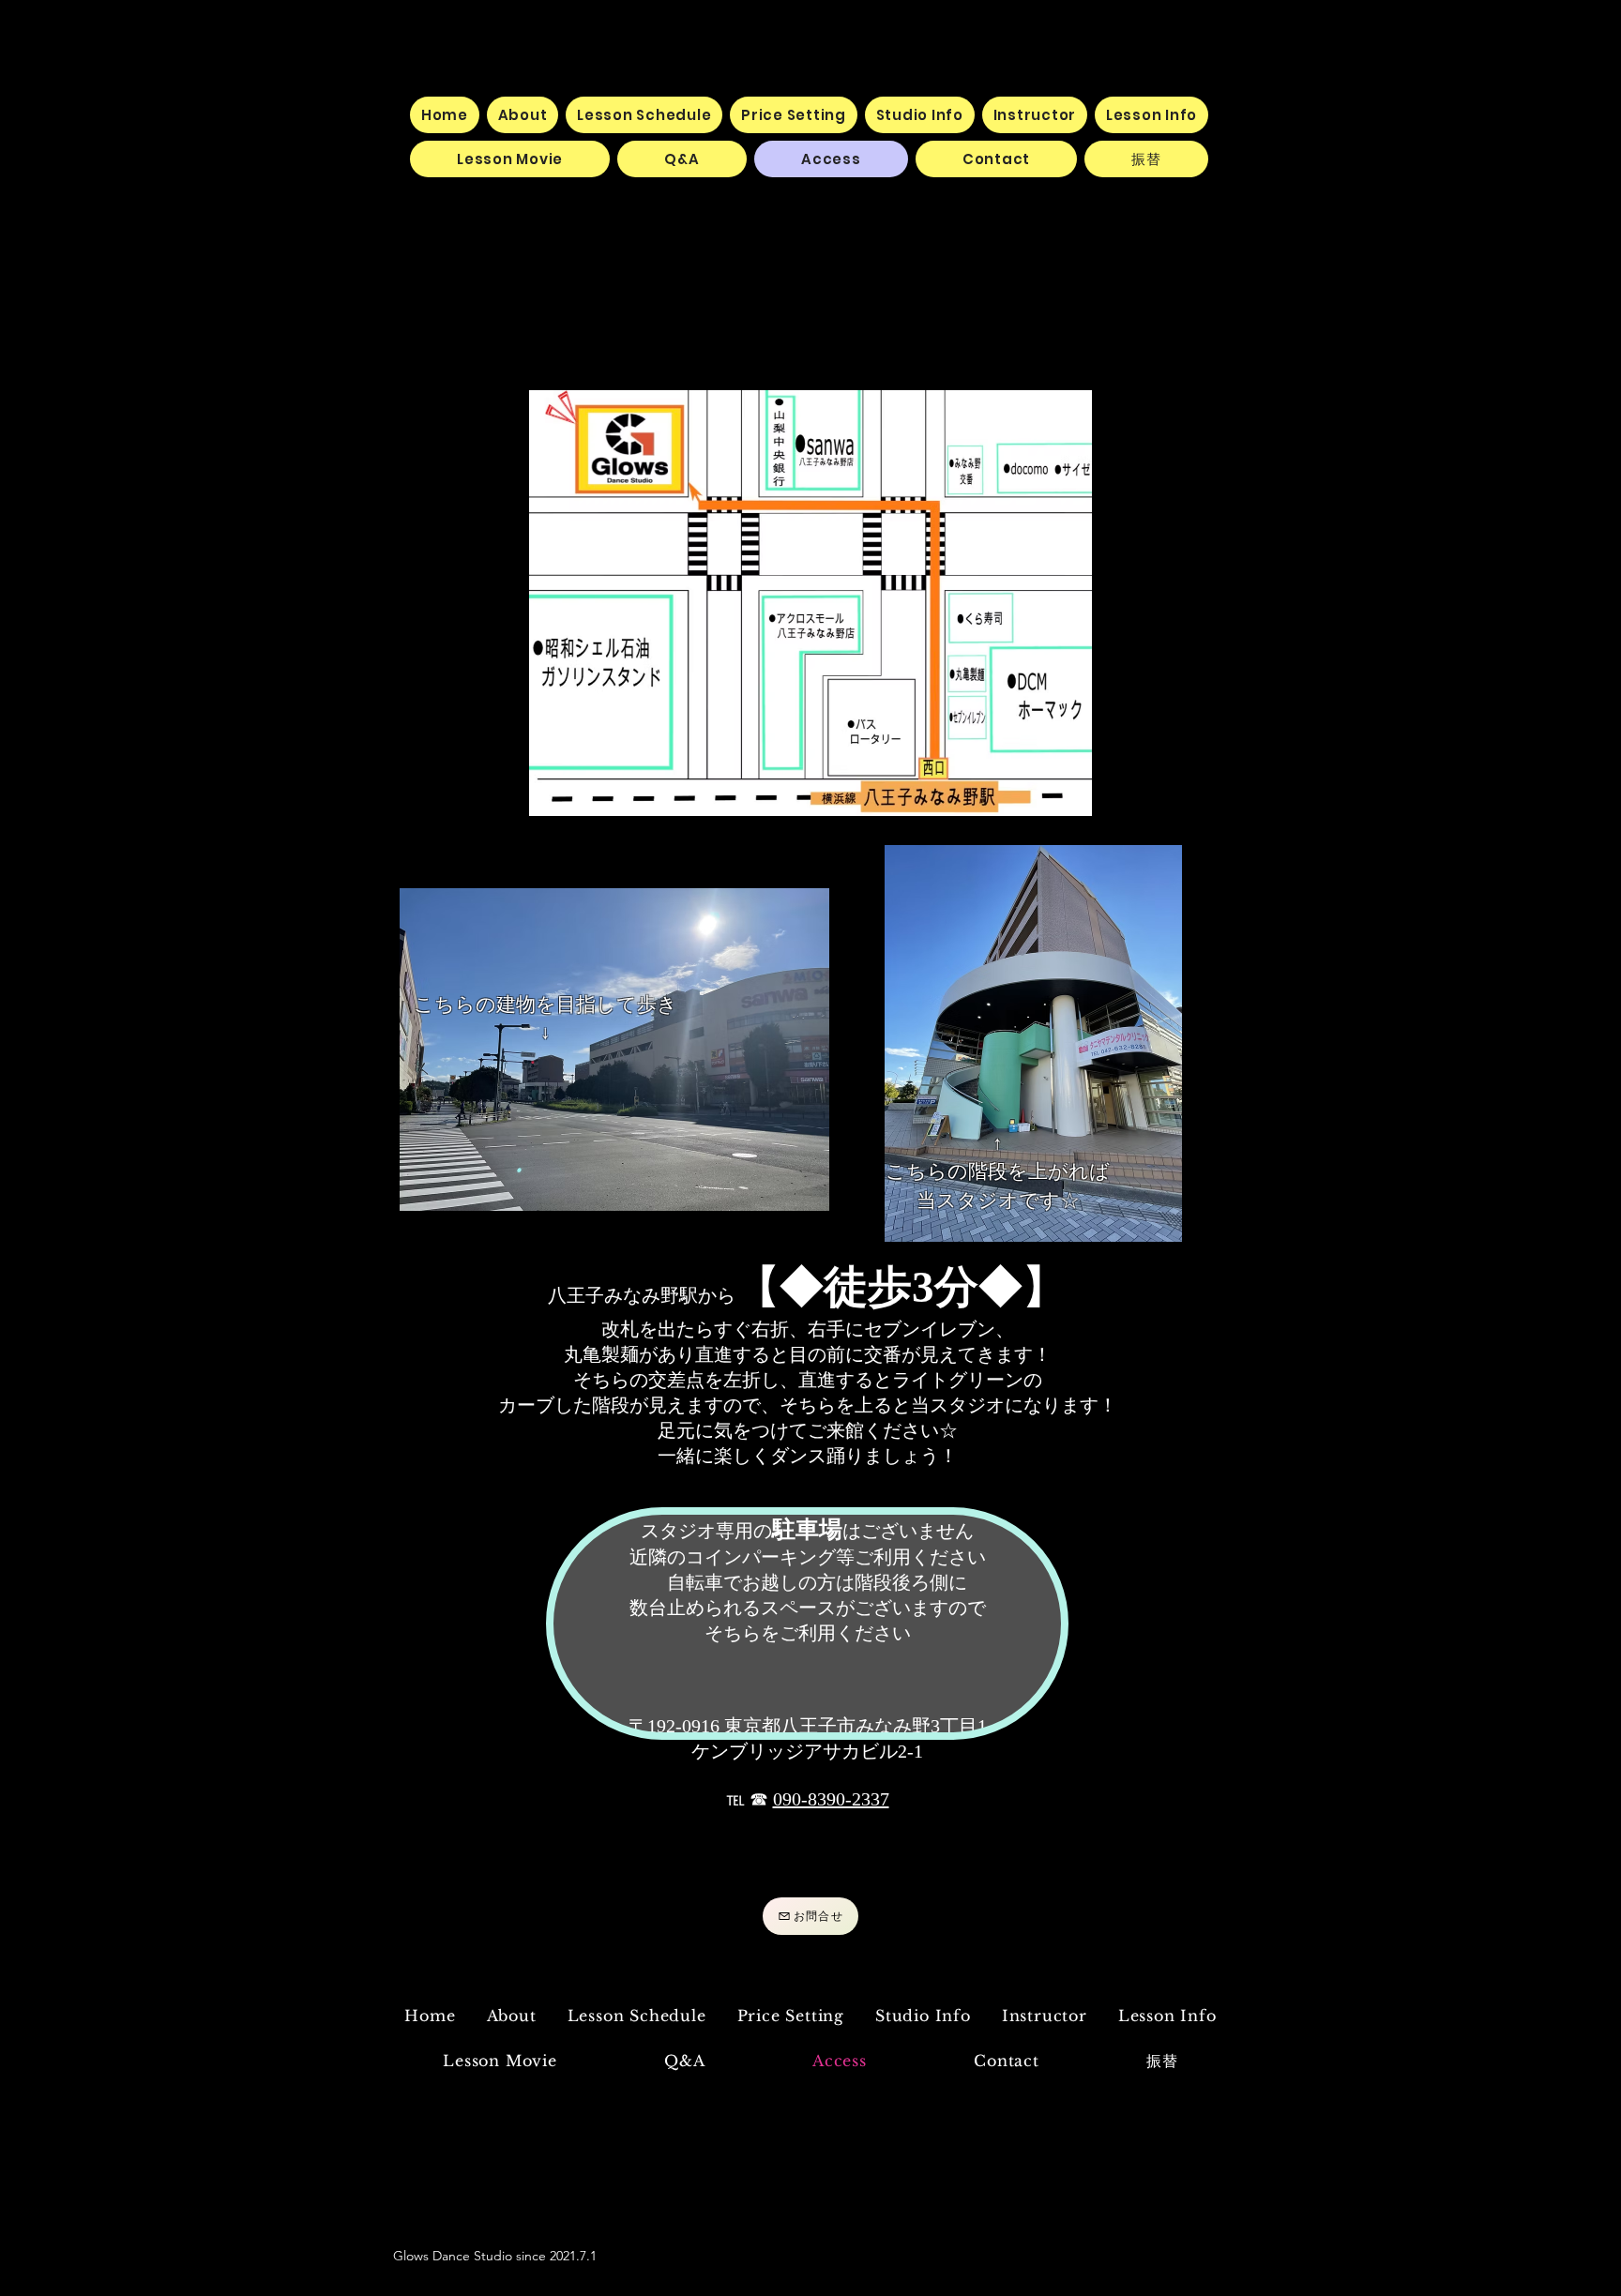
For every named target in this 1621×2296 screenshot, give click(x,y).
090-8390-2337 (831, 1799)
